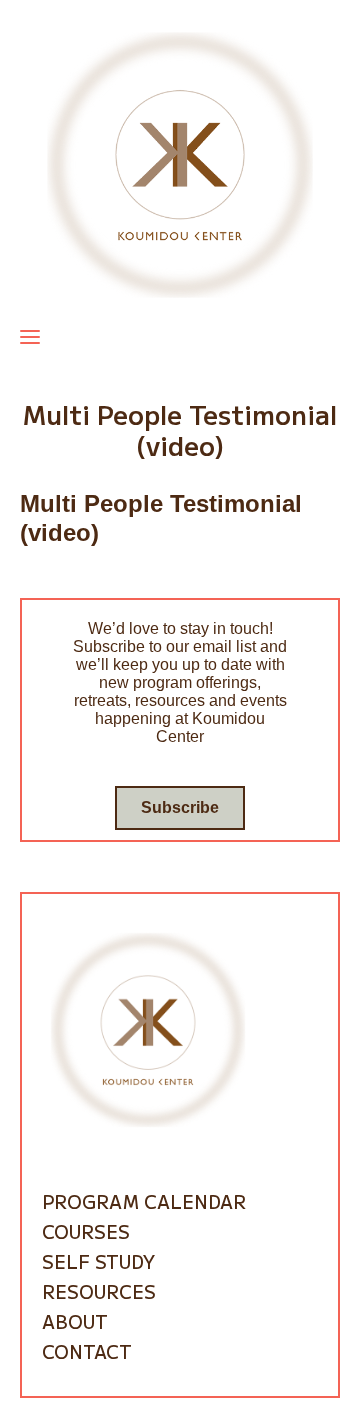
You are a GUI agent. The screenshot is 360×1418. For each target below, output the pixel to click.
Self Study (98, 1261)
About (75, 1321)
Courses (86, 1231)
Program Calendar (144, 1201)
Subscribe (180, 807)
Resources (99, 1291)
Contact (87, 1351)
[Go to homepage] (180, 163)
